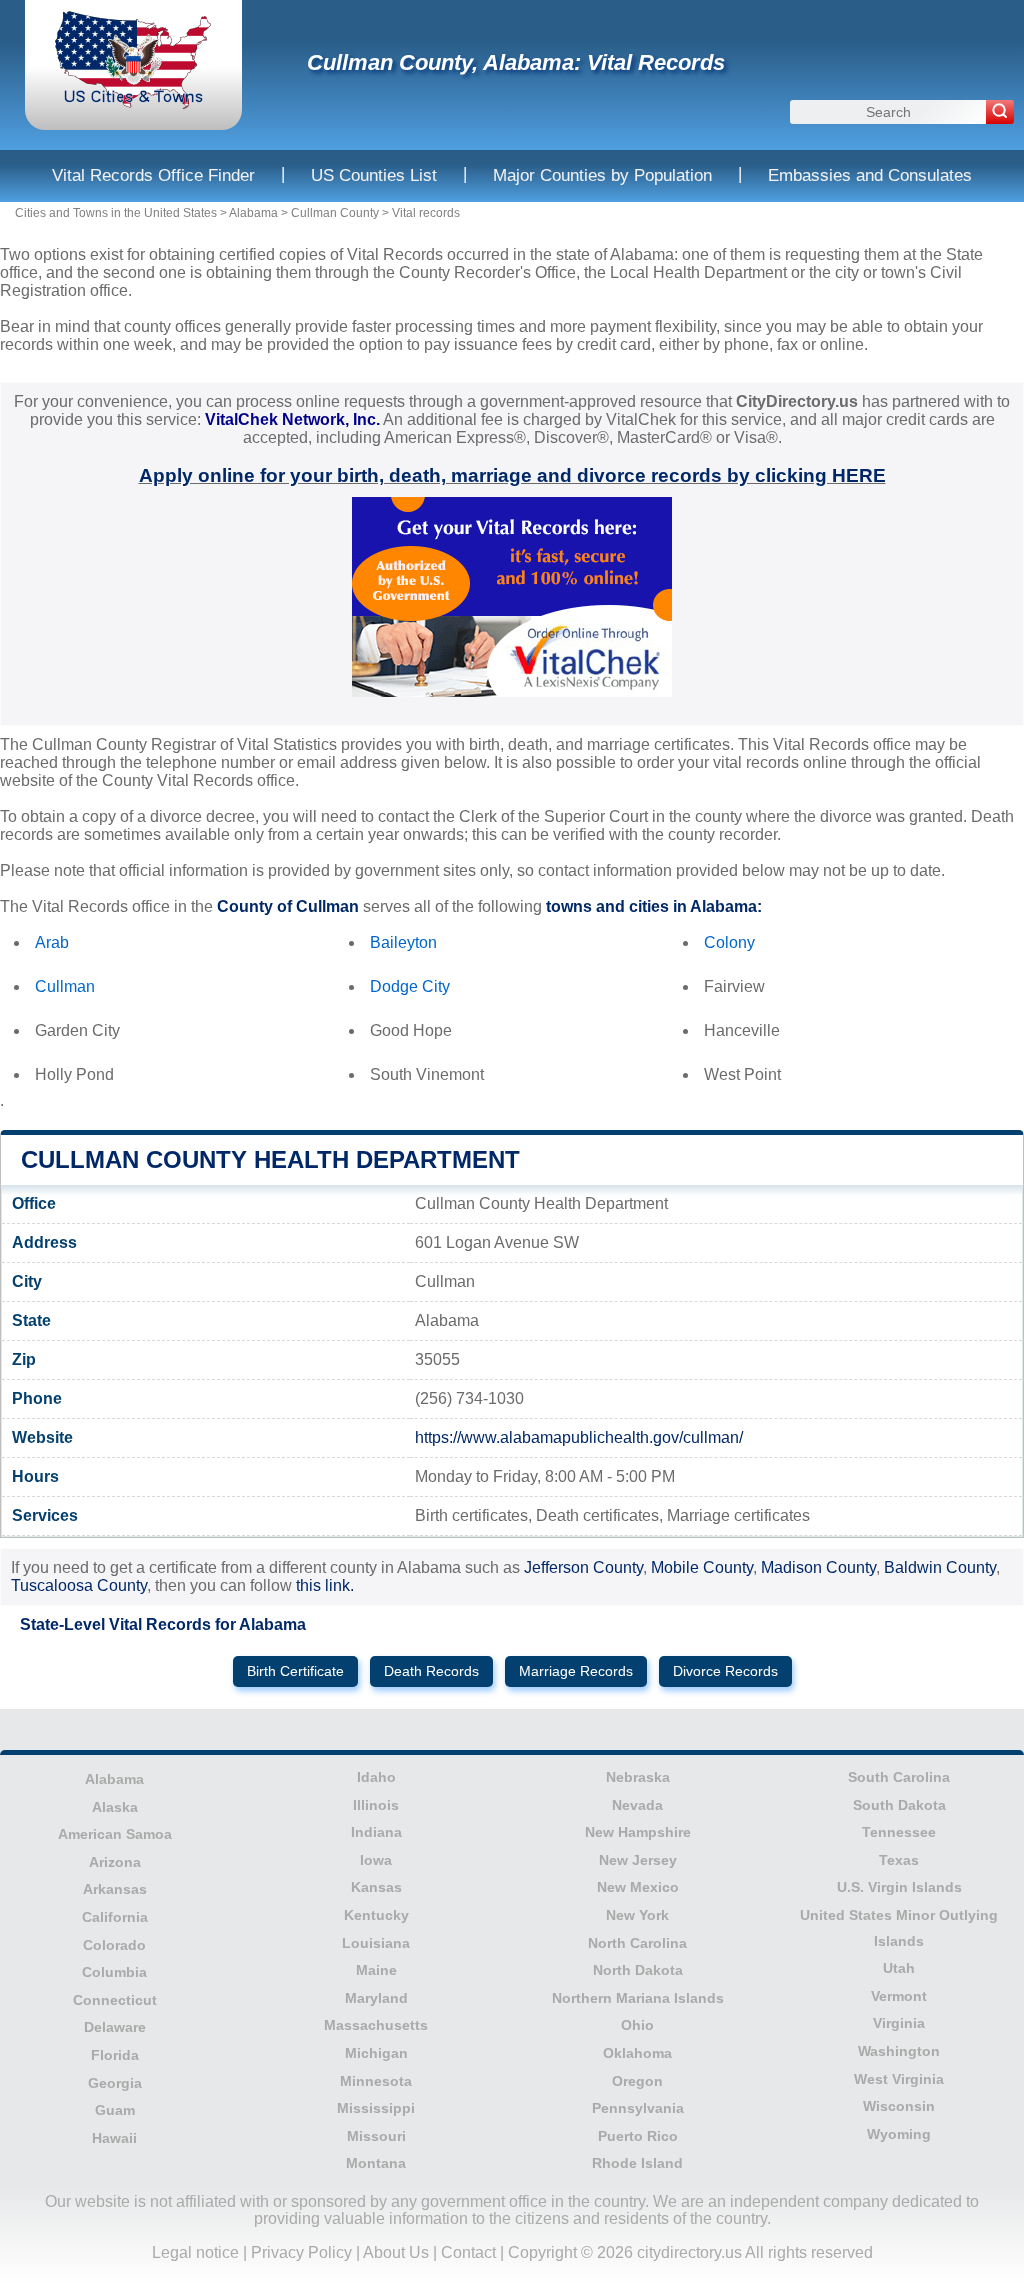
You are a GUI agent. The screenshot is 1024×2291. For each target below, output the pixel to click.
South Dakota (899, 1805)
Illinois (376, 1805)
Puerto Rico (638, 2136)
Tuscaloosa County (79, 1585)
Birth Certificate (295, 1671)
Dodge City (410, 986)
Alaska (115, 1807)
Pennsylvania (638, 2108)
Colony (729, 942)
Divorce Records (725, 1671)
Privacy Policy (301, 2252)
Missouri (376, 2136)
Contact (468, 2252)
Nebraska (638, 1777)
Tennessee (899, 1832)
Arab (52, 942)
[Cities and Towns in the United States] (133, 104)
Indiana (376, 1832)
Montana (376, 2163)
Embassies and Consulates (870, 175)
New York (637, 1915)
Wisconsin (899, 2106)
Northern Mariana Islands (638, 1998)
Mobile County (702, 1567)
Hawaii (114, 2138)
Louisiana (376, 1943)
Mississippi (376, 2108)
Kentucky (376, 1915)
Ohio (637, 2025)
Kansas (376, 1887)
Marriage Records (576, 1671)
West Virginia (899, 2079)
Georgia (115, 2083)
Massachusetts (376, 2025)
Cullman (65, 986)
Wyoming (899, 2134)
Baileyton (403, 942)
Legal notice (195, 2252)
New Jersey (638, 1860)
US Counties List (374, 175)
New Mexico (638, 1887)
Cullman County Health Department (270, 1159)
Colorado (114, 1945)
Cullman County (335, 213)
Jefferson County (583, 1567)
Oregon (637, 2081)
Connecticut (115, 2000)
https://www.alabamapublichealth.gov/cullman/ (579, 1437)
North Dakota (638, 1970)
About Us (396, 2252)
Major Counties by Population (602, 175)
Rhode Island (637, 2163)
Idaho (376, 1777)
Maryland (376, 1998)
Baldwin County (940, 1567)
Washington (899, 2051)
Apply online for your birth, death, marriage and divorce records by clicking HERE (512, 475)
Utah (899, 1968)
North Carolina (637, 1943)
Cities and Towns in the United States (116, 213)
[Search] (1000, 112)
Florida (115, 2055)
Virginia (899, 2023)
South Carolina (899, 1777)
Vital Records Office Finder (153, 175)
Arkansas (115, 1889)
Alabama (253, 213)
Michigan (376, 2053)
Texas (899, 1860)
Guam (115, 2110)
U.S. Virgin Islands (899, 1887)
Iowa (376, 1860)
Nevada (637, 1805)
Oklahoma (637, 2053)
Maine (376, 1970)
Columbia (114, 1972)
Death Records (431, 1671)
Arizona (115, 1862)
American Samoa (115, 1834)
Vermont (899, 1996)
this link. (325, 1585)
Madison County (818, 1567)
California (115, 1917)
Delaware (115, 2027)
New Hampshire (638, 1832)
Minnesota (376, 2081)
